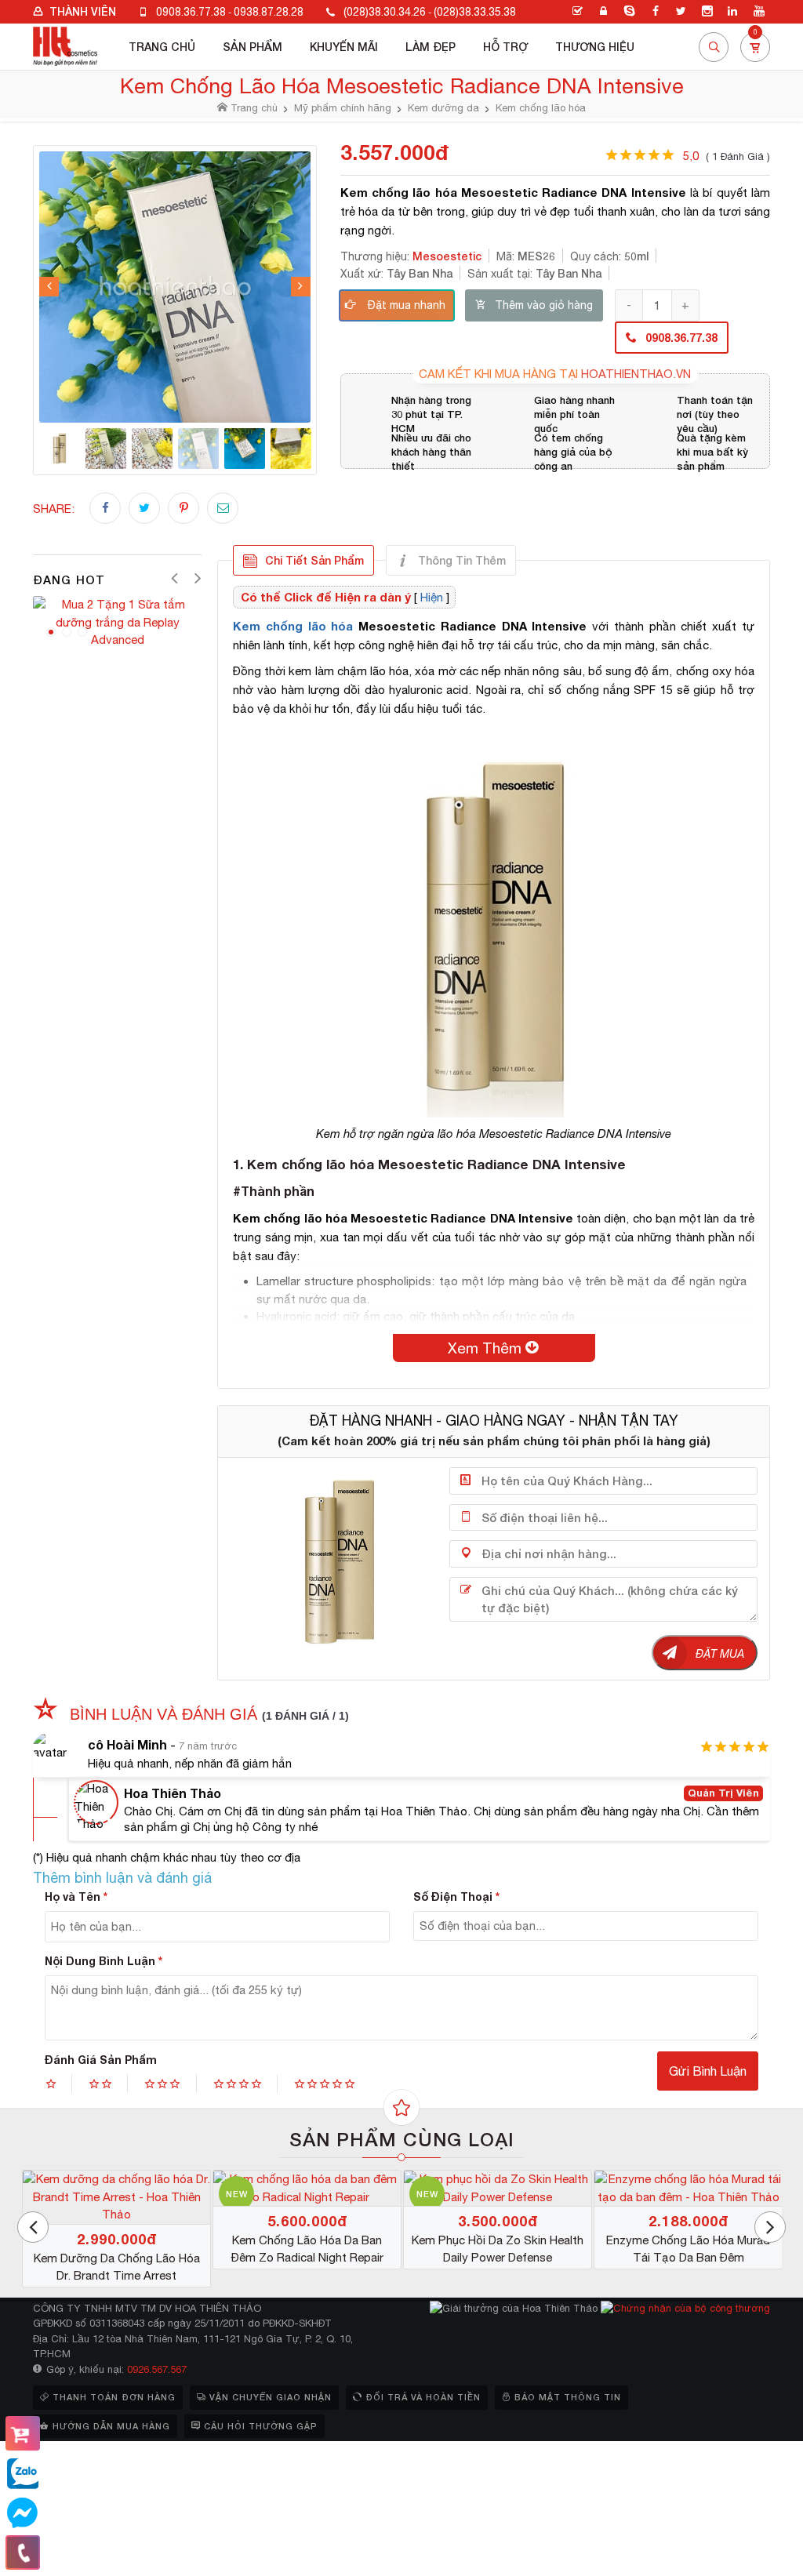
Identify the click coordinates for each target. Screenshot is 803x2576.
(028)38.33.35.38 (475, 12)
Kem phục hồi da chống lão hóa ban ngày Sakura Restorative (293, 2268)
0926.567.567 (157, 2369)
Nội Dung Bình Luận (104, 1961)
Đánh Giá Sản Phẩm (101, 2060)
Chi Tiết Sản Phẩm (314, 560)
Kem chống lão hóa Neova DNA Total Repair (484, 2249)
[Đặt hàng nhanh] (23, 2433)
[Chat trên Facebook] (23, 2513)
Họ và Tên (76, 1897)
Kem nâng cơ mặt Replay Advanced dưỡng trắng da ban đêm (103, 2268)
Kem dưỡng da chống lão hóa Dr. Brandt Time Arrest (674, 2267)
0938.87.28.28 (269, 12)
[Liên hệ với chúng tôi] (23, 2552)
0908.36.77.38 (191, 12)
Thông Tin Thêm (462, 560)
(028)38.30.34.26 (385, 12)
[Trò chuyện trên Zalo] (23, 2474)
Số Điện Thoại (456, 1897)
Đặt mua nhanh (407, 305)
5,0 (727, 156)
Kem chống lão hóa (293, 626)
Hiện (432, 597)
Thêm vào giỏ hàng (544, 305)
